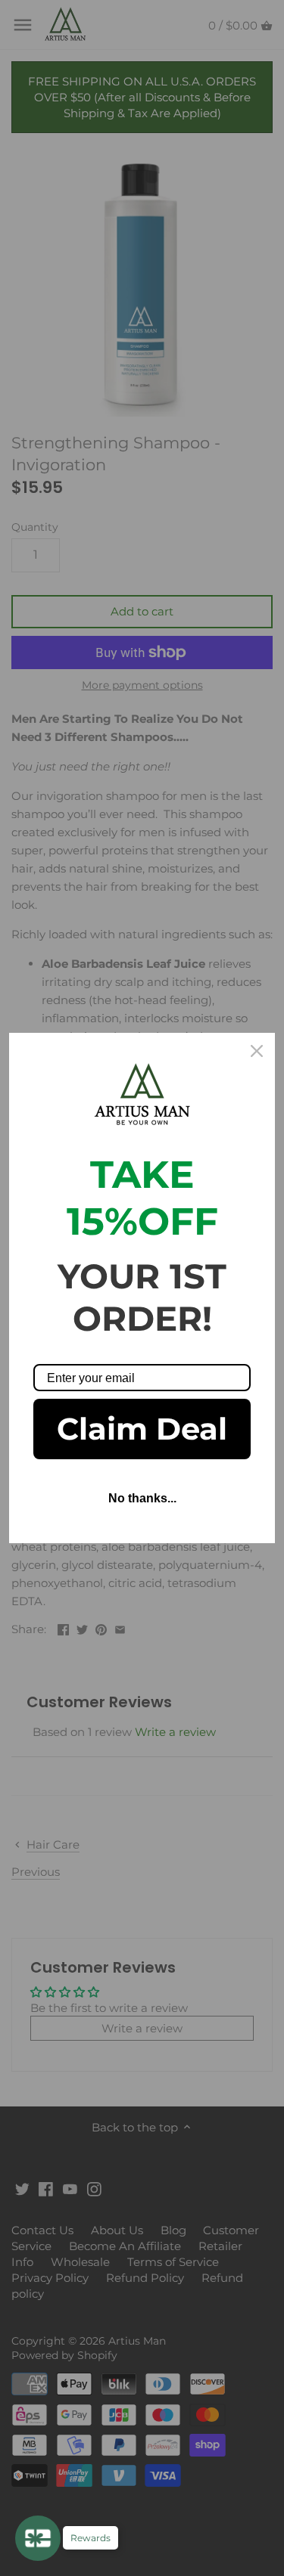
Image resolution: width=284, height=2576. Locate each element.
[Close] (257, 1051)
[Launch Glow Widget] (38, 2538)
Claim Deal (142, 1429)
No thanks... (142, 1498)
